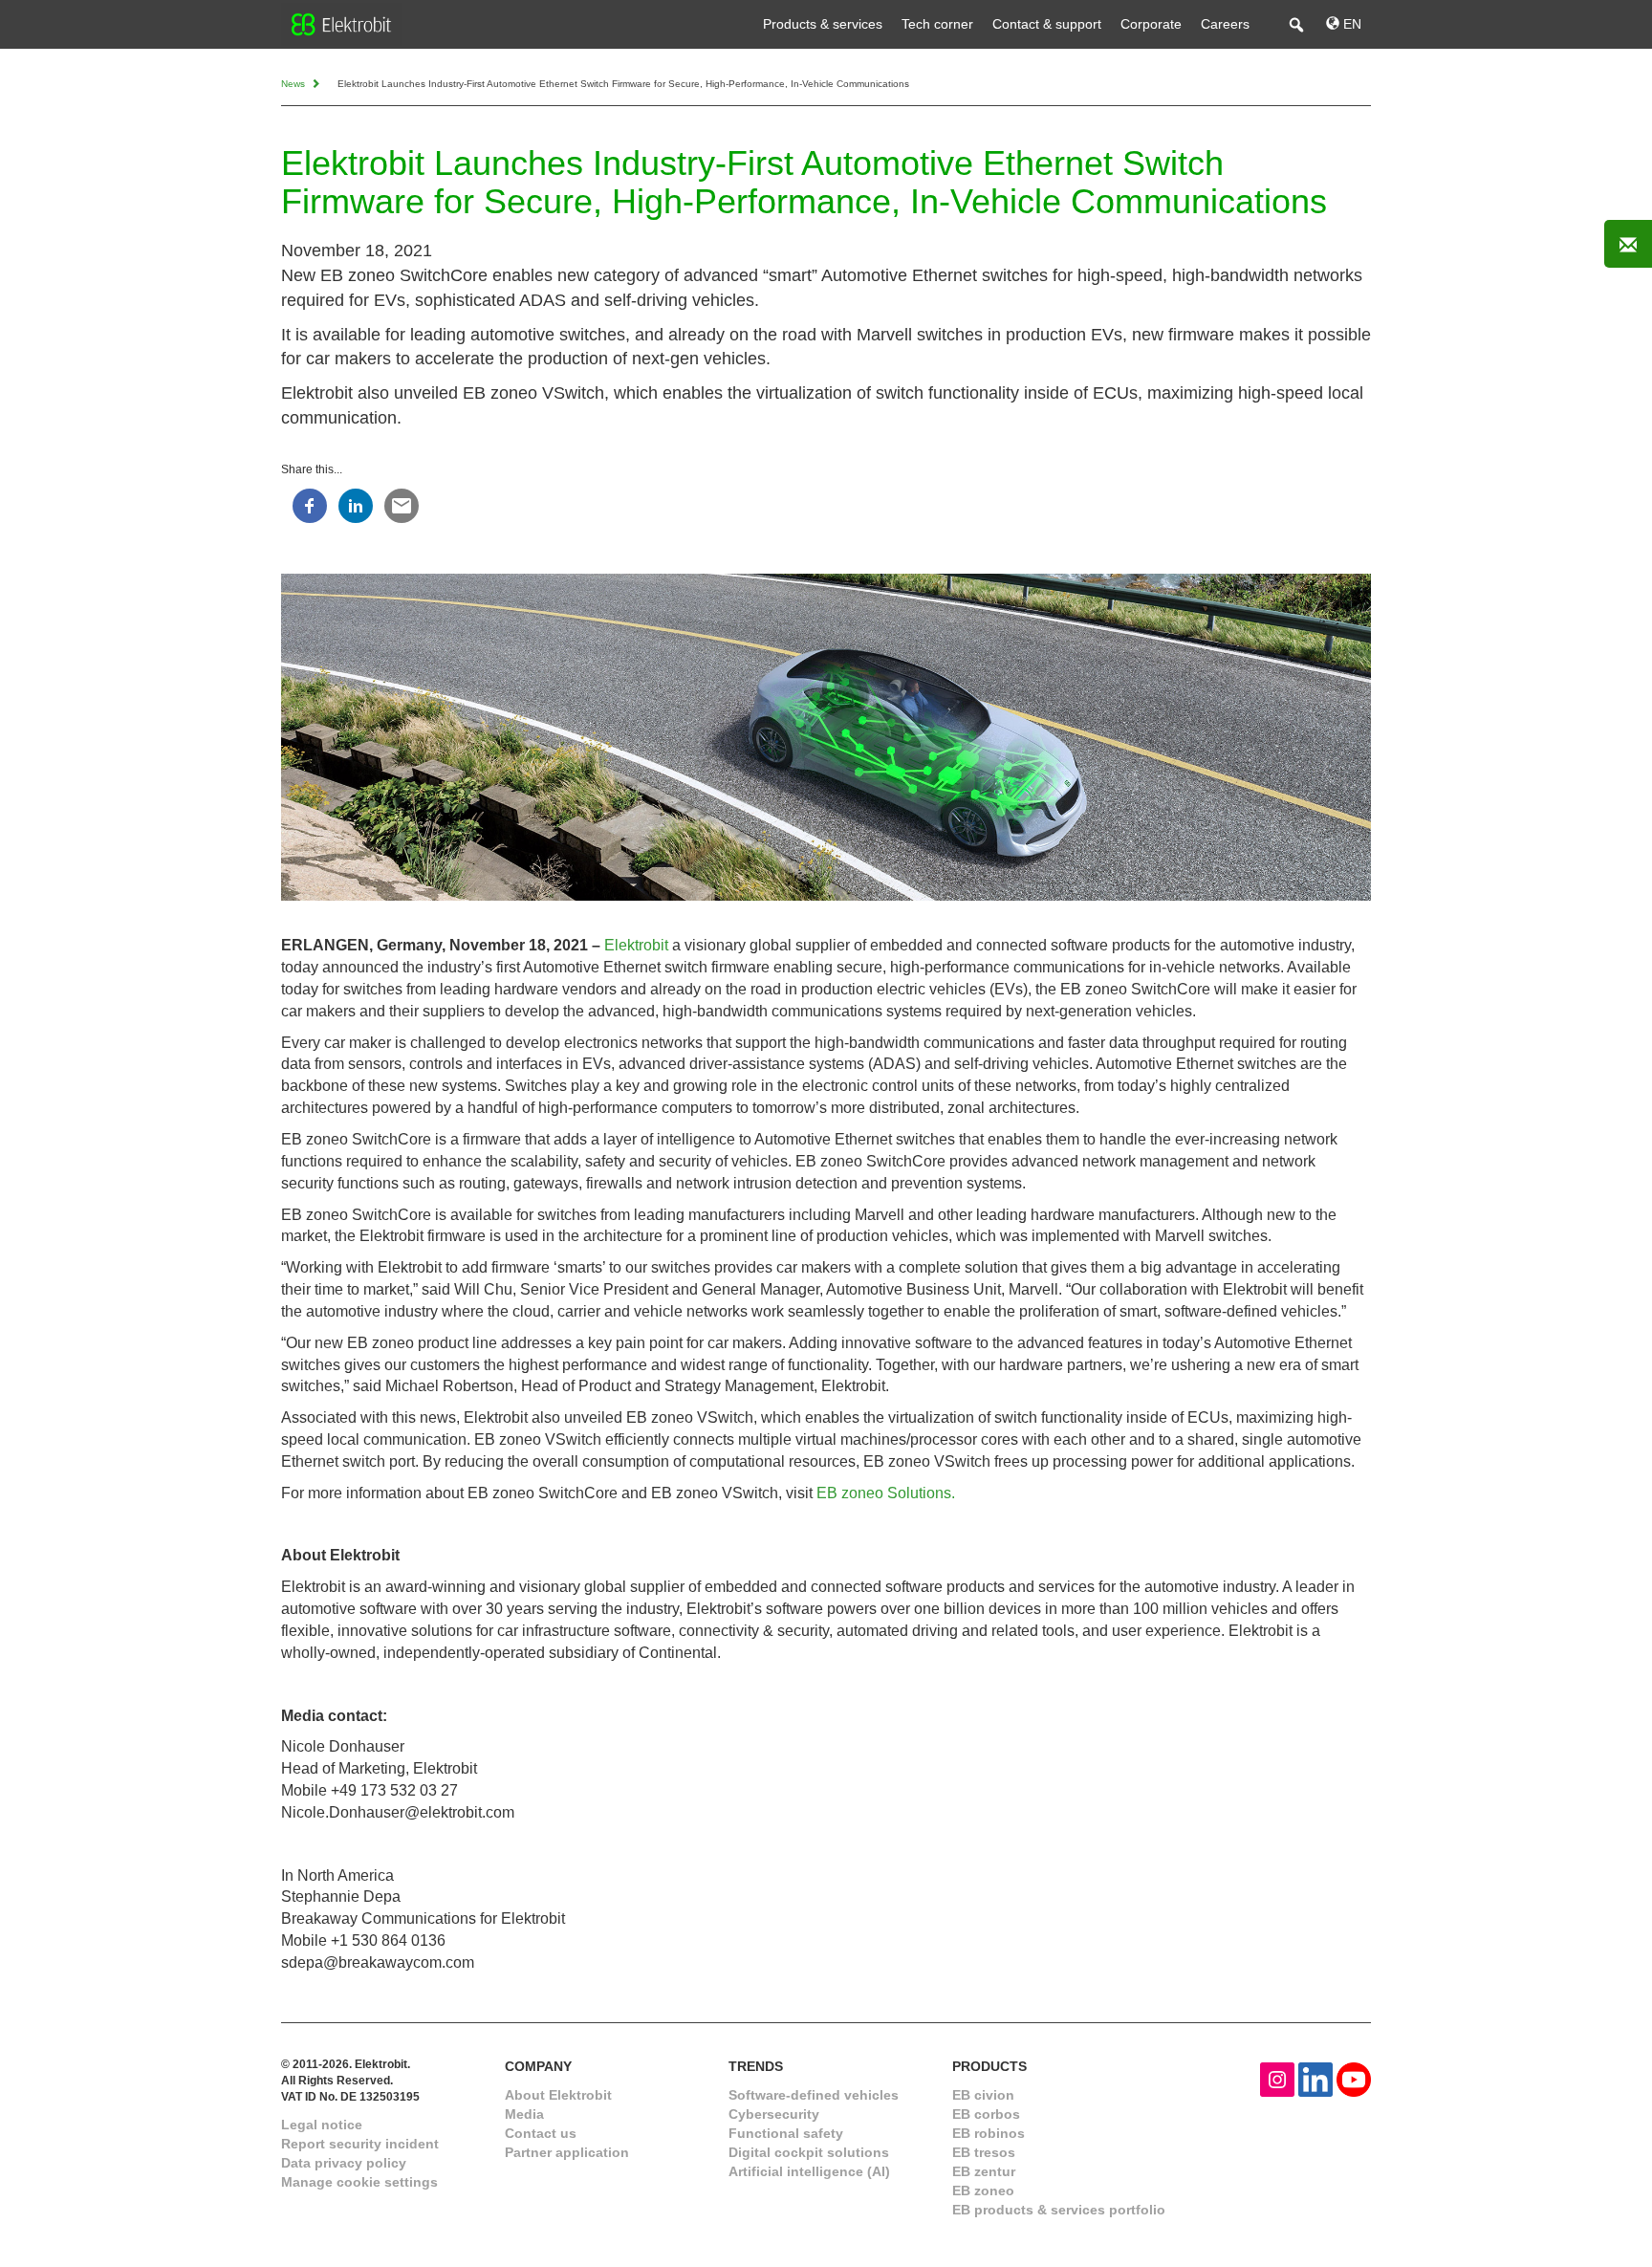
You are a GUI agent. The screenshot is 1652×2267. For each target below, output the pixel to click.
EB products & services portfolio (1059, 2210)
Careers (1225, 24)
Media (524, 2114)
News (294, 84)
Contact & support (1047, 24)
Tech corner (937, 24)
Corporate (1151, 24)
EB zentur (984, 2171)
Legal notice (322, 2125)
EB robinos (989, 2133)
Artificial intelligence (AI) (809, 2171)
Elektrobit (636, 945)
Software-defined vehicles (814, 2095)
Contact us (541, 2133)
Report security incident (360, 2144)
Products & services (823, 24)
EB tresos (984, 2152)
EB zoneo (983, 2191)
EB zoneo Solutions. (886, 1493)
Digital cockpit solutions (809, 2152)
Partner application (567, 2152)
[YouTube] (1354, 2078)
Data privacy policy (344, 2163)
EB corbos (986, 2114)
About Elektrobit (558, 2095)
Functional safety (786, 2133)
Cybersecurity (774, 2114)
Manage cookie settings (359, 2182)
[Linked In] (1315, 2078)
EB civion (983, 2095)
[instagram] (1277, 2078)
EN (1350, 24)
